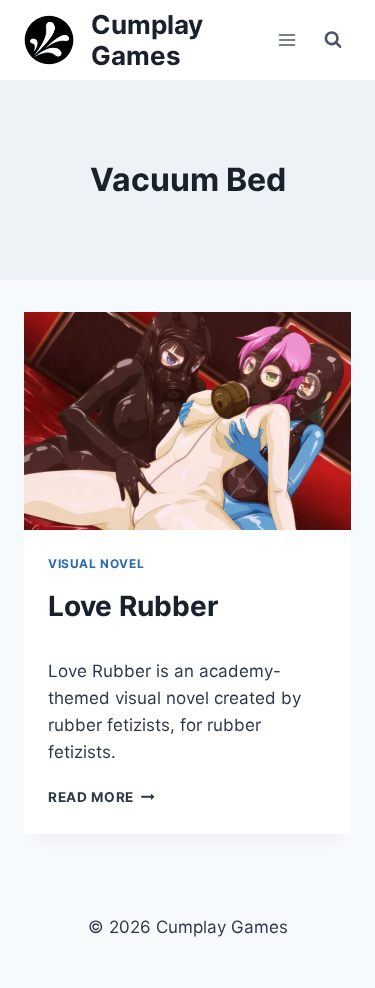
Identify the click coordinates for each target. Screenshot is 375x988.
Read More (101, 797)
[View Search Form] (333, 40)
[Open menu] (286, 39)
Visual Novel (96, 563)
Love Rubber (133, 606)
